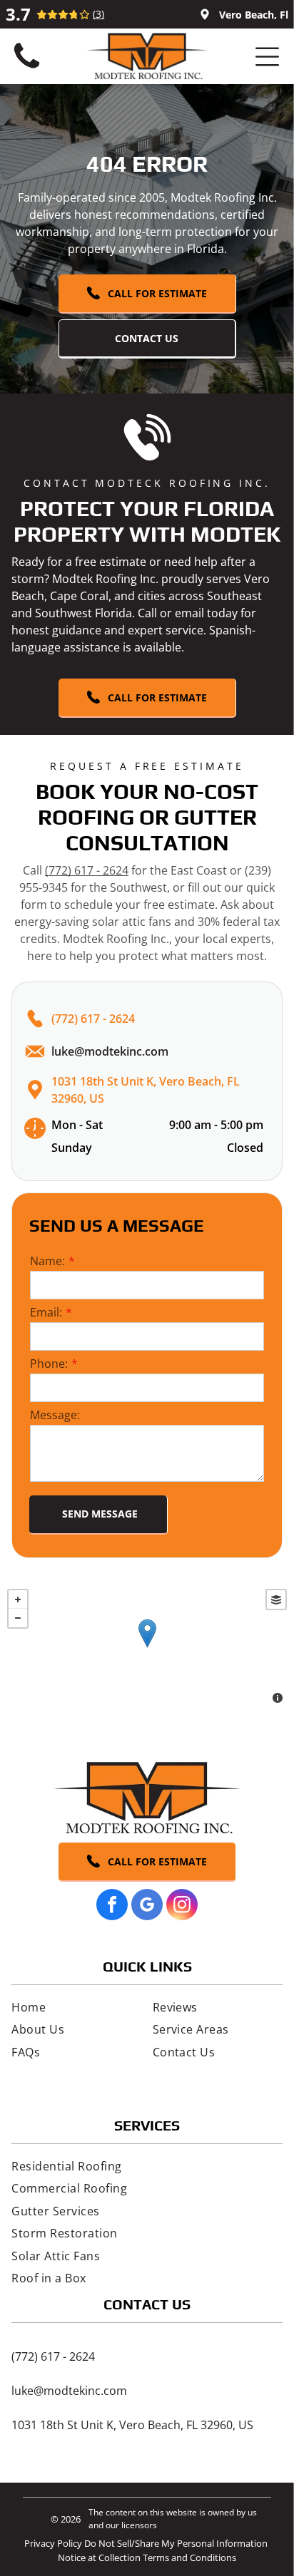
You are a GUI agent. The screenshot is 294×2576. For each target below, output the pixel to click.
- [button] (18, 1618)
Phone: (49, 1364)
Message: (55, 1415)
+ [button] (18, 1599)
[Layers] (276, 1599)
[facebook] (112, 1906)
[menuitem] (76, 2007)
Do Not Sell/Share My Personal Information (176, 2543)
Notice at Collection (99, 2557)
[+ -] (147, 1648)
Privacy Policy (53, 2543)
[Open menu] (267, 57)
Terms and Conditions (189, 2557)
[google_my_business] (147, 1906)
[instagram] (182, 1906)
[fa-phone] (27, 68)
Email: (46, 1312)
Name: (47, 1261)
